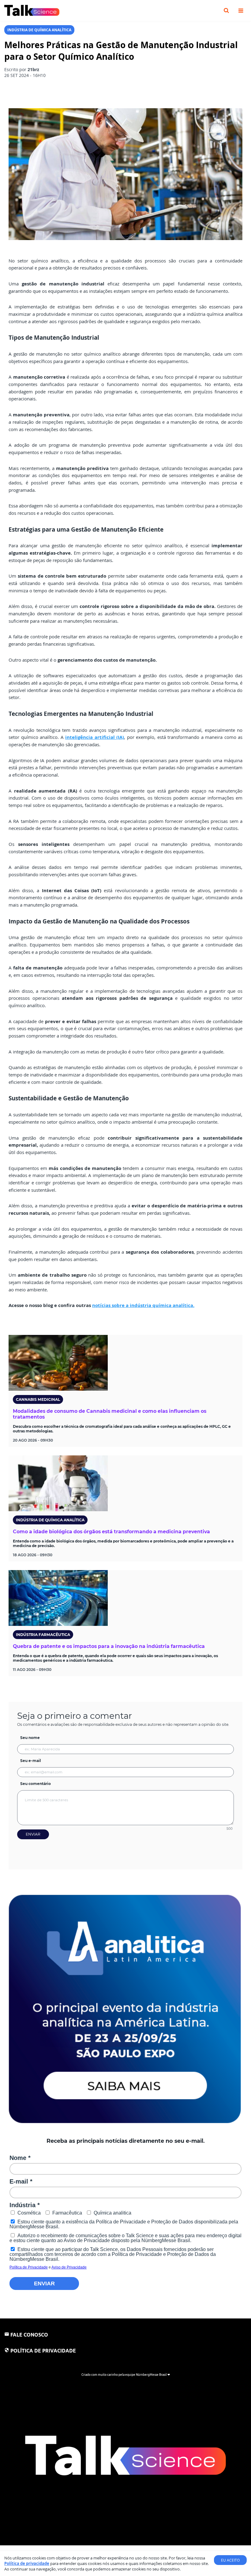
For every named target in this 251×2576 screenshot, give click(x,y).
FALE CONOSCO (29, 2335)
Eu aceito (230, 2560)
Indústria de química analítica (39, 30)
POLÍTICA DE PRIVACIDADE (43, 2351)
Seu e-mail (31, 1761)
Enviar (33, 1834)
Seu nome (30, 1738)
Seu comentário (36, 1784)
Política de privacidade (27, 2563)
